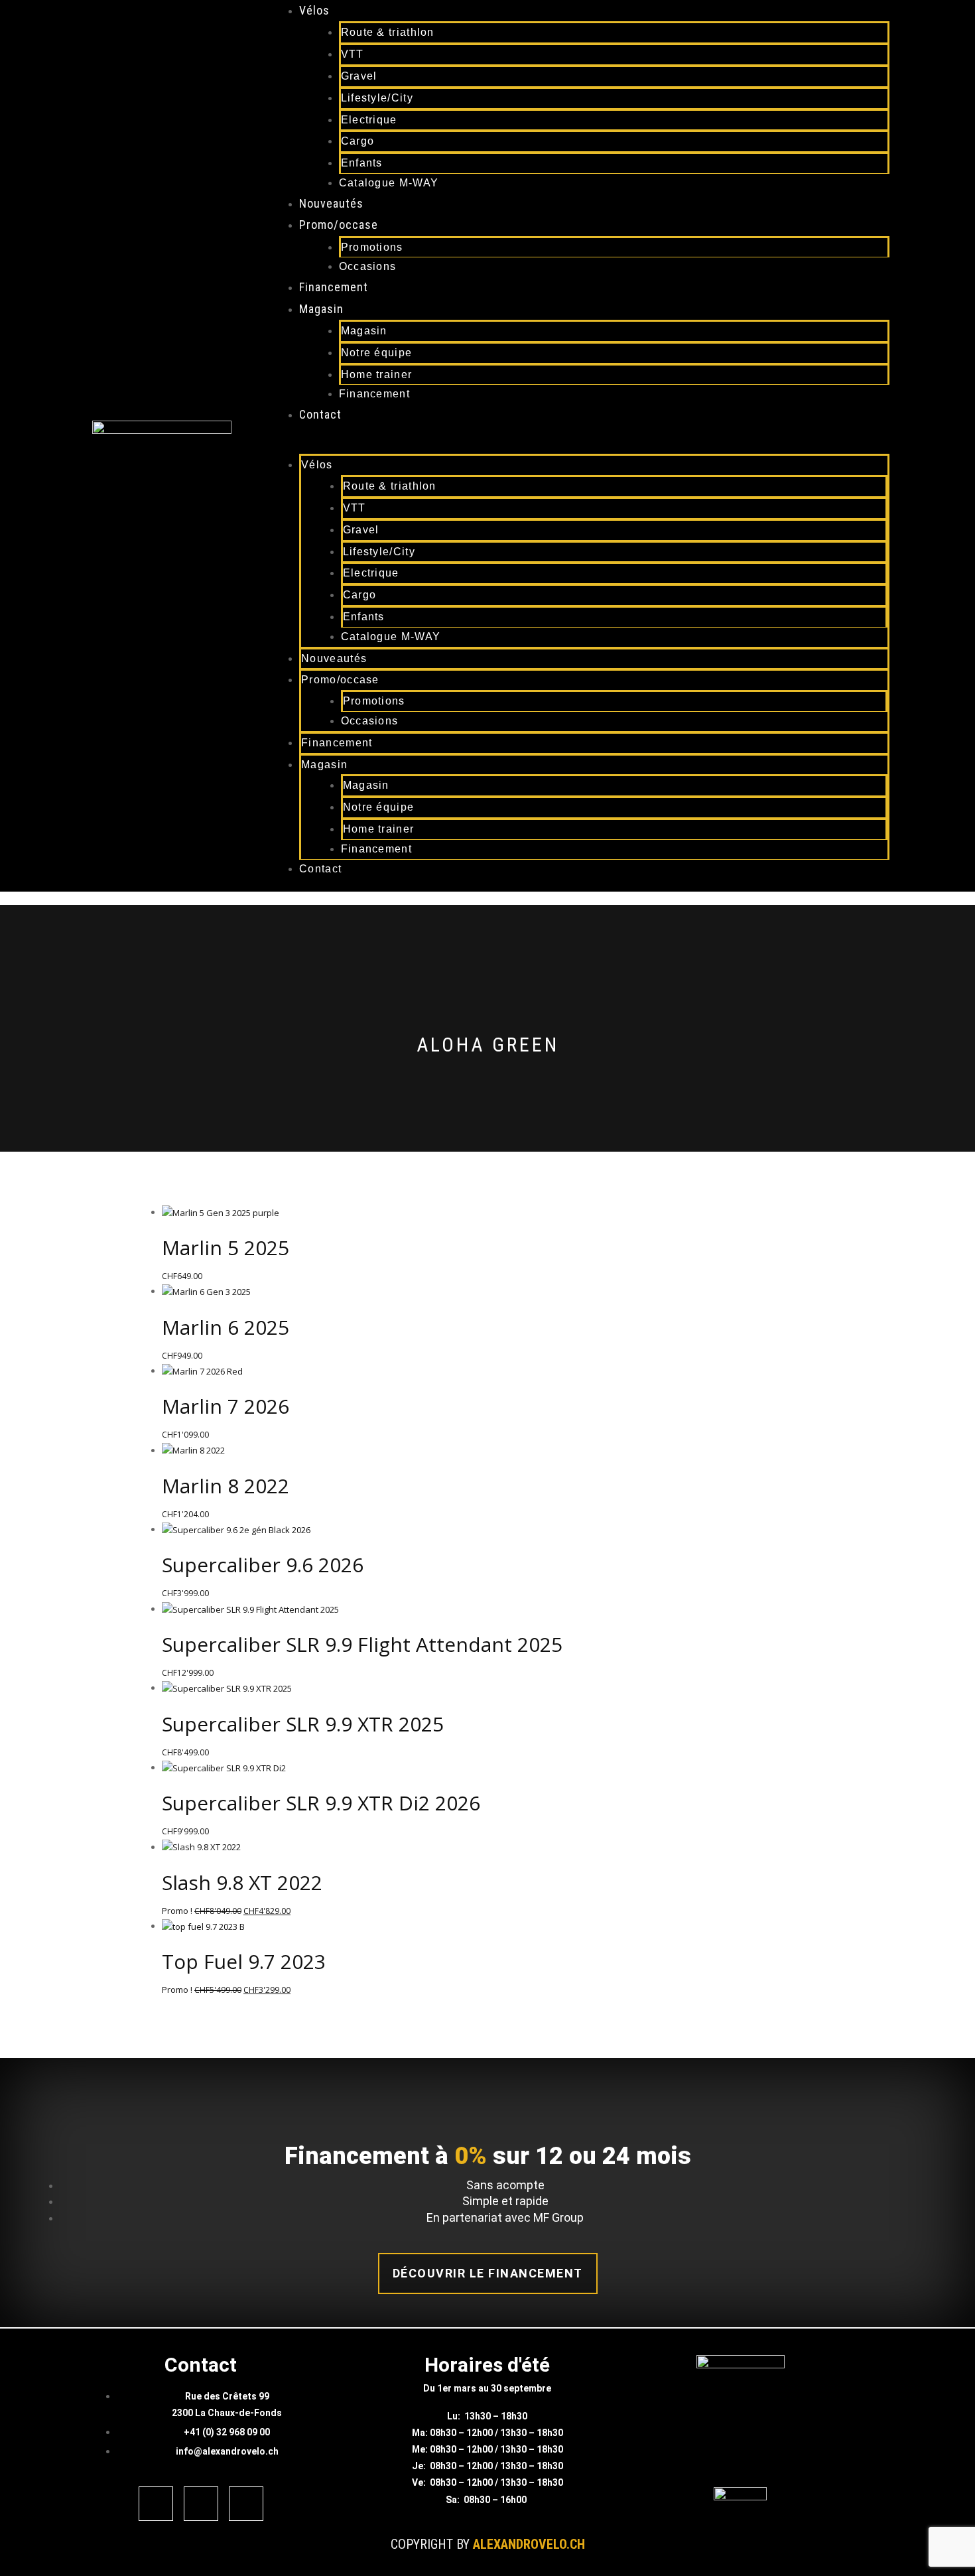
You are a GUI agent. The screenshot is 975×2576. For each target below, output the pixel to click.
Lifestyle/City (377, 98)
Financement (334, 287)
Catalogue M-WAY (389, 183)
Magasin (321, 309)
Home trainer (377, 374)
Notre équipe (377, 353)
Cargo (358, 141)
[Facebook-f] (156, 2504)
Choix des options (488, 1137)
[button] (568, 446)
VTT (353, 54)
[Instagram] (201, 2504)
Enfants (362, 163)
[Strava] (246, 2504)
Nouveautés (331, 203)
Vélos (314, 10)
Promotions (372, 247)
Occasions (368, 266)
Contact (320, 414)
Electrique (369, 120)
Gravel (359, 76)
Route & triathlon (388, 32)
